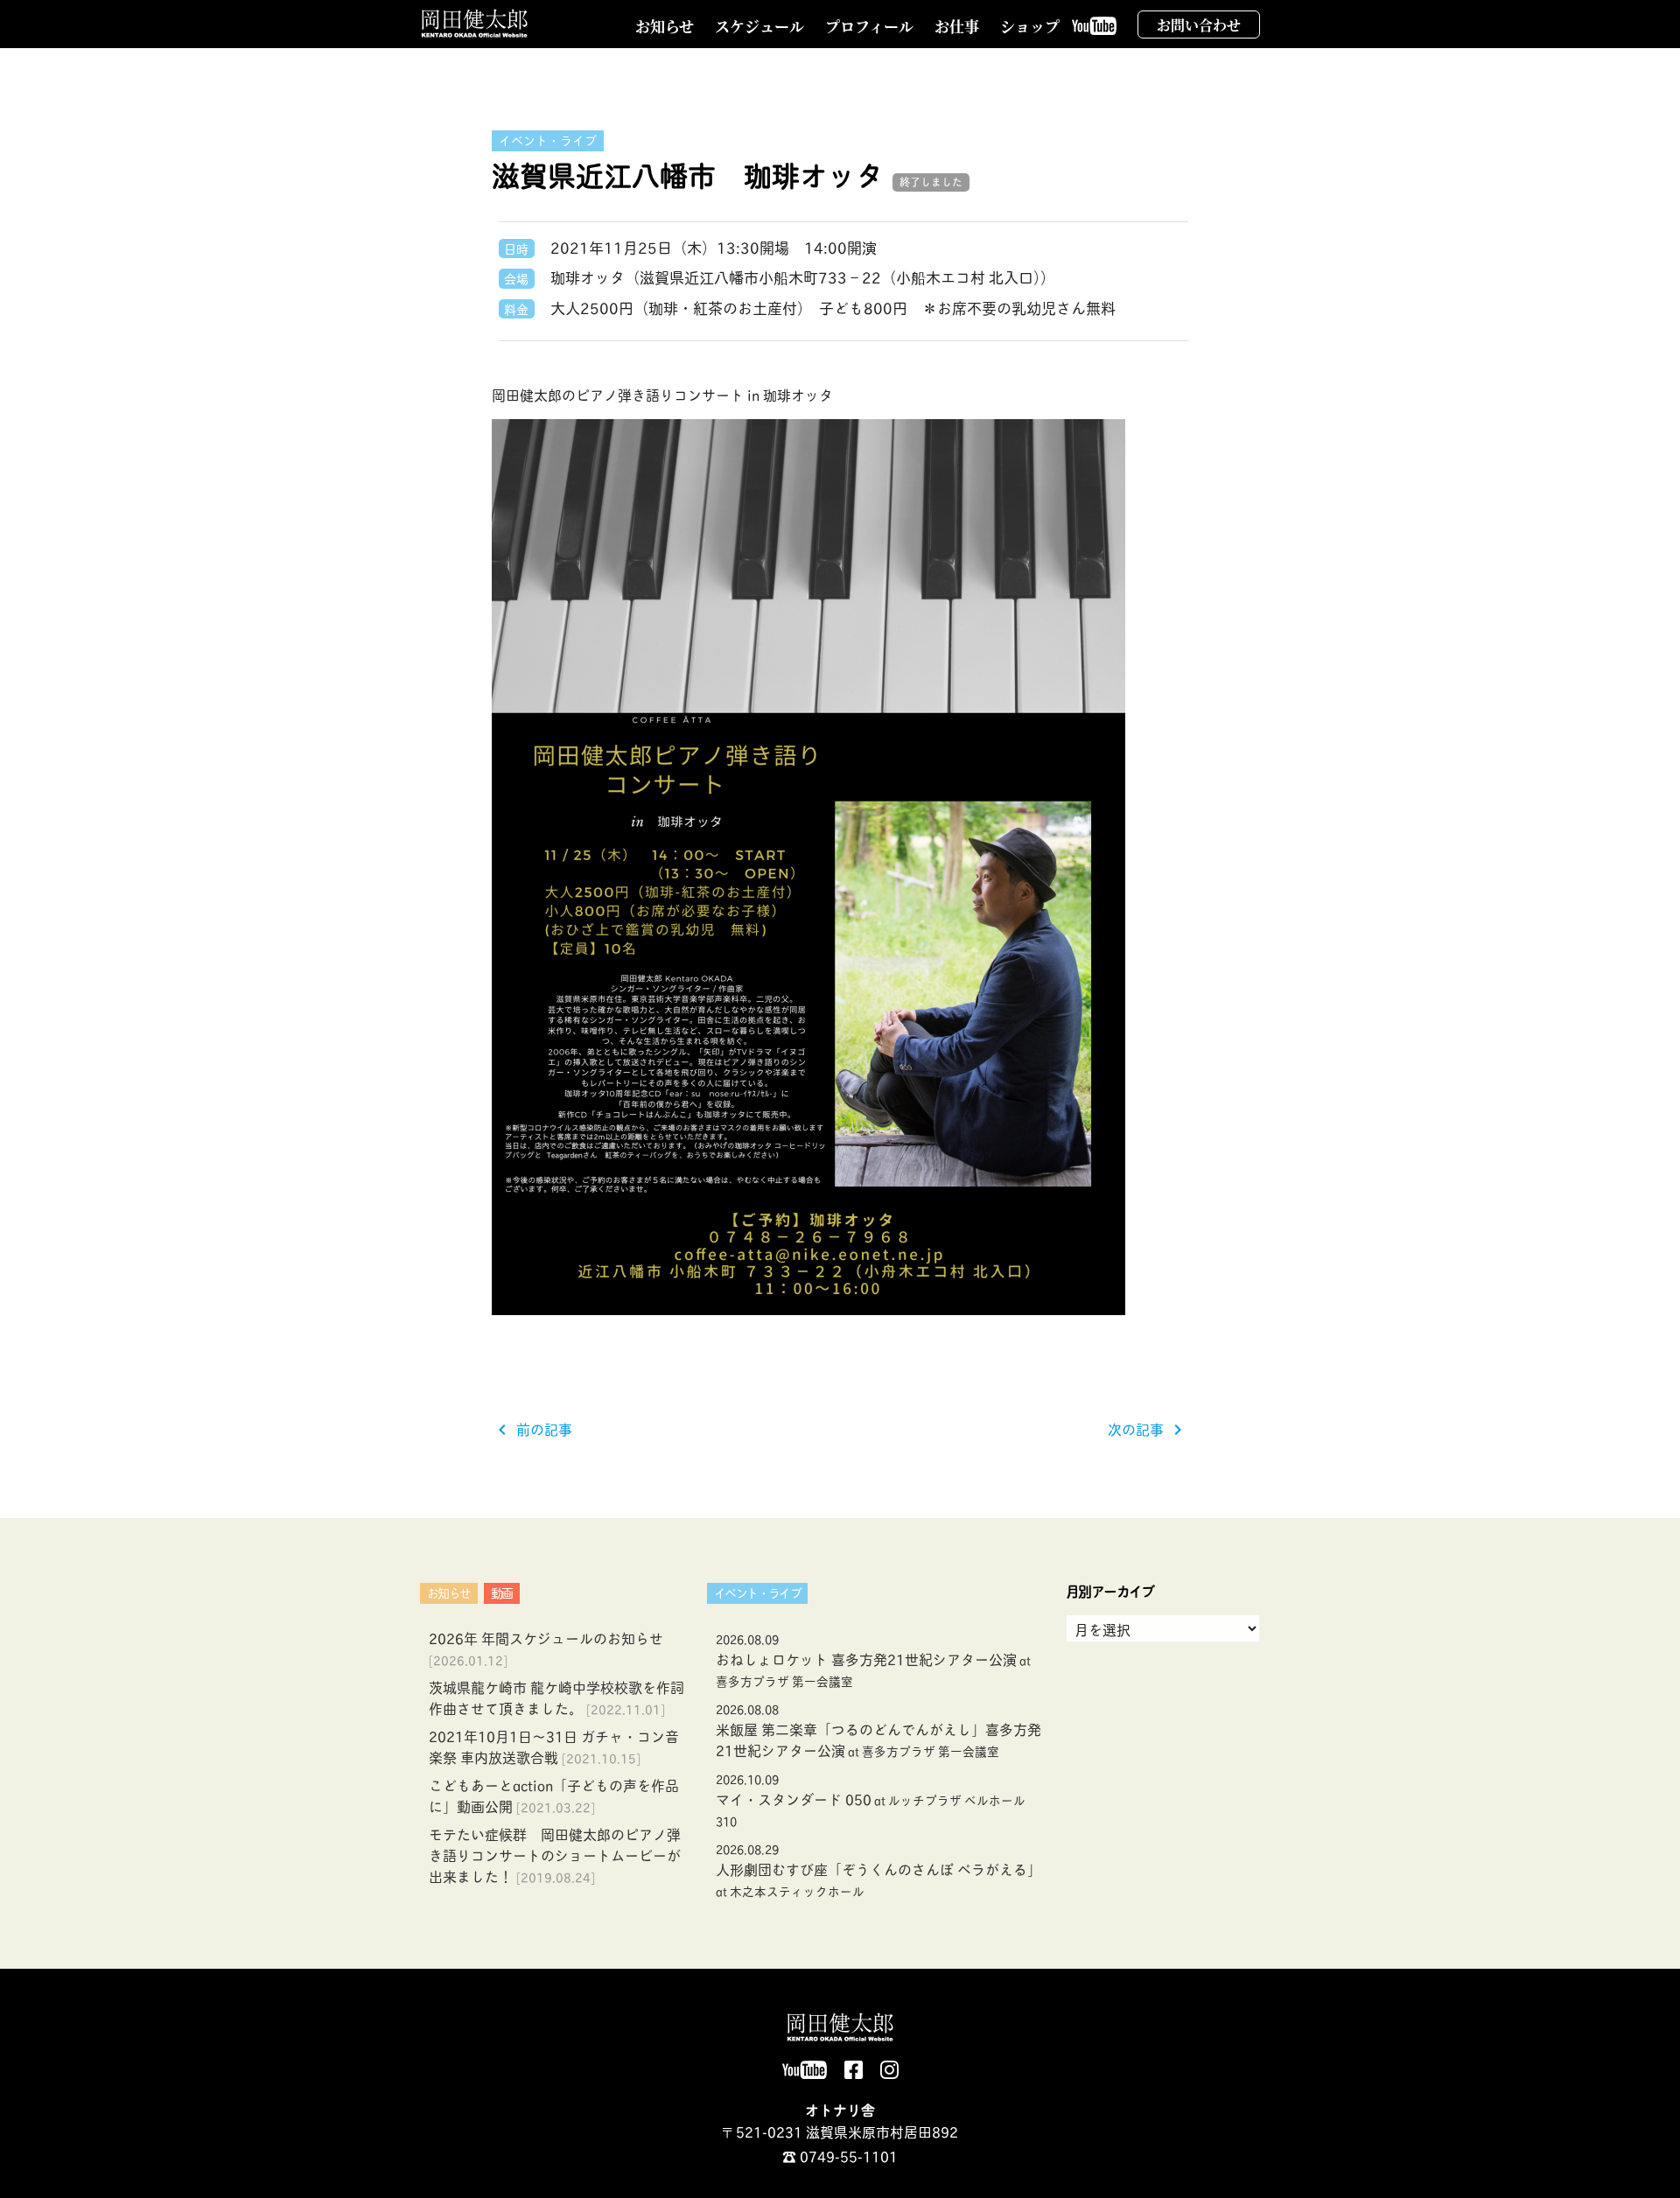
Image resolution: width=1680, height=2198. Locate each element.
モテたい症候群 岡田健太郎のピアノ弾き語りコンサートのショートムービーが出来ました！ (555, 1855)
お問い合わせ (1199, 25)
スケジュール (759, 26)
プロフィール (869, 26)
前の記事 (532, 1428)
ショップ (1030, 26)
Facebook (854, 2079)
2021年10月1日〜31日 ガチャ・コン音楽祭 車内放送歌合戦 (554, 1746)
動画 (502, 1592)
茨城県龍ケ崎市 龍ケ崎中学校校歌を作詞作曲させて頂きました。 (556, 1697)
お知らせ (665, 26)
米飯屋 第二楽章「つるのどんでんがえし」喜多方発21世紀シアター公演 (878, 1730)
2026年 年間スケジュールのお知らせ (546, 1638)
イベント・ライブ (548, 140)
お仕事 (957, 26)
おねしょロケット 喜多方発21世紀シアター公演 (873, 1659)
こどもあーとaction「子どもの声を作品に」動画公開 (554, 1795)
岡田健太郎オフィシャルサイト (475, 24)
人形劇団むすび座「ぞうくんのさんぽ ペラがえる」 (878, 1869)
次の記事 (1148, 1428)
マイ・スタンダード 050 (871, 1799)
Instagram (889, 2079)
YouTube (1099, 36)
